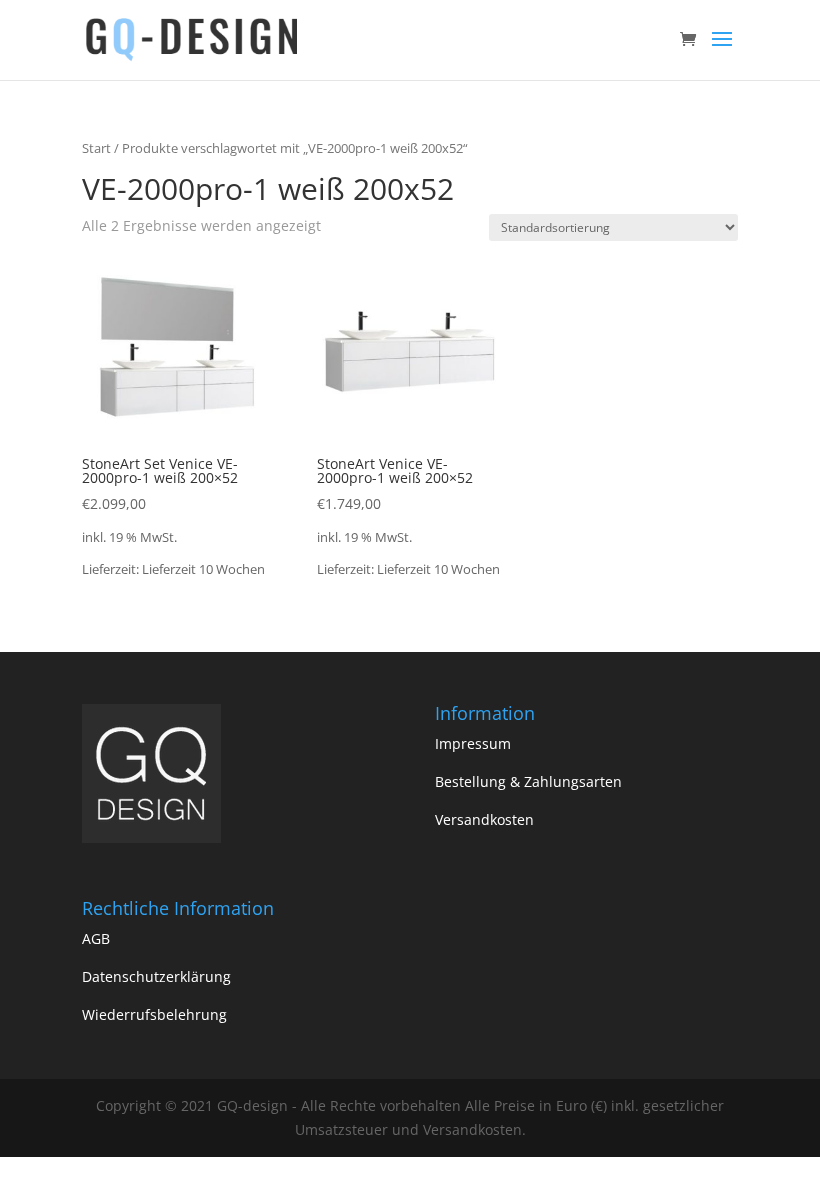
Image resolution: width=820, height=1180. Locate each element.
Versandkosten (484, 819)
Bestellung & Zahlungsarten (528, 781)
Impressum (473, 743)
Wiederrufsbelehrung (154, 1014)
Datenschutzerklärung (156, 976)
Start (96, 148)
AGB (96, 938)
